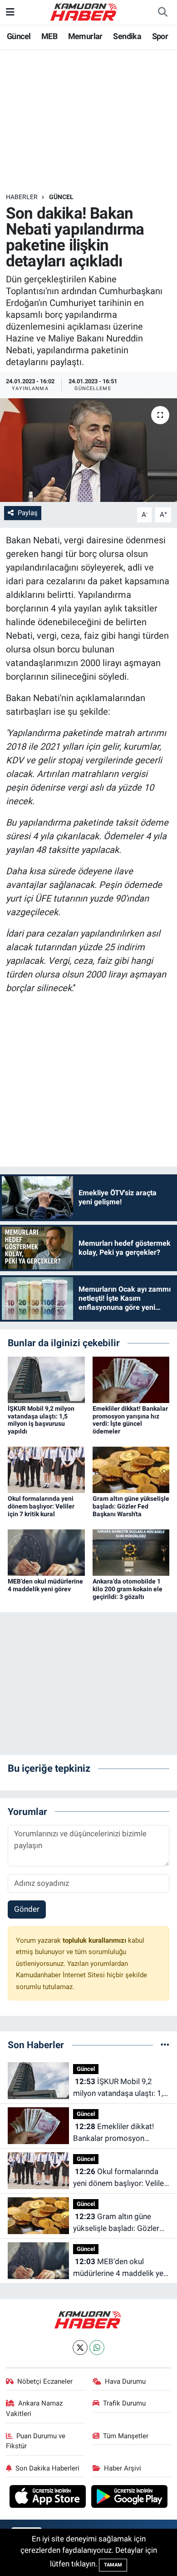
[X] (80, 2348)
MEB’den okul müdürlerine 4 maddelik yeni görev (45, 1585)
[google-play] (130, 2498)
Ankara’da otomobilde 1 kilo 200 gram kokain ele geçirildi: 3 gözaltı (128, 1589)
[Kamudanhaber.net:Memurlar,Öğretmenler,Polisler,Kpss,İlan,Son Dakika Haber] (84, 11)
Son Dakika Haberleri (47, 2468)
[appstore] (49, 2498)
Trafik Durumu (124, 2403)
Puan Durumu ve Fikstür (36, 2441)
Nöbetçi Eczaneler (45, 2381)
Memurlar (85, 36)
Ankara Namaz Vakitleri (34, 2408)
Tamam (113, 2565)
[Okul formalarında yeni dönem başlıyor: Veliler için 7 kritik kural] (46, 1469)
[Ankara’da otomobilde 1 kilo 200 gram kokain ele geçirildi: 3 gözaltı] (131, 1552)
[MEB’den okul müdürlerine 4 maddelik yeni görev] (46, 1552)
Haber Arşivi (123, 2468)
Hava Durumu (125, 2381)
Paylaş (28, 513)
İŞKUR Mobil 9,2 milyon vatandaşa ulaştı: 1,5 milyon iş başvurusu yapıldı (41, 1420)
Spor (160, 36)
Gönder (27, 1909)
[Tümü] (165, 2045)
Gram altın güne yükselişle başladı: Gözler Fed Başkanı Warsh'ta (131, 1506)
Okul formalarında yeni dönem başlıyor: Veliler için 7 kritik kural (41, 1506)
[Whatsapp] (97, 2348)
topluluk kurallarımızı (95, 1940)
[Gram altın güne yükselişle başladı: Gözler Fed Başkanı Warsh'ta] (131, 1469)
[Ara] (162, 12)
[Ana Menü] (10, 12)
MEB (49, 36)
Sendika (127, 36)
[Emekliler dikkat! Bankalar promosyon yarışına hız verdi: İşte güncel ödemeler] (131, 1379)
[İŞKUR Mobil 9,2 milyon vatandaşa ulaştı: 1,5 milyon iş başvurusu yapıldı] (46, 1379)
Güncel (19, 36)
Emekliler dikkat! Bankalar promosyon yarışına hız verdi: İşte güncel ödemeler (130, 1420)
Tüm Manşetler (126, 2436)
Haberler (22, 197)
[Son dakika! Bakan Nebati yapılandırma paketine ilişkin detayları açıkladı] (88, 450)
